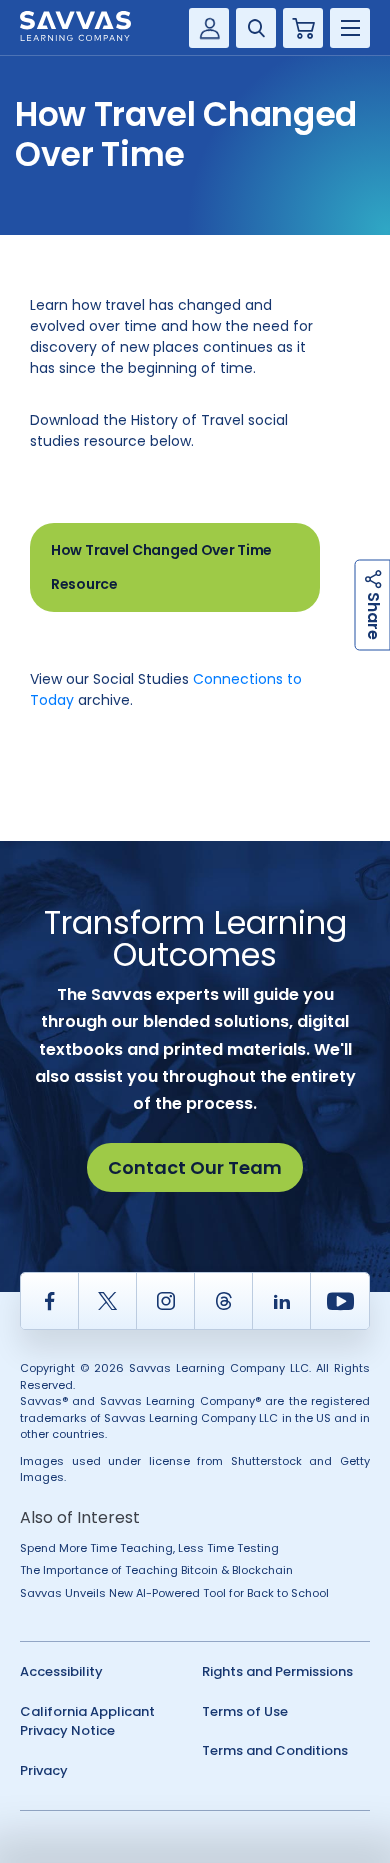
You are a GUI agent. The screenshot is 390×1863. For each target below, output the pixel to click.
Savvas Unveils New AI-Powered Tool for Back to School (174, 1593)
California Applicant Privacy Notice (87, 1721)
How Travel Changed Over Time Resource (161, 567)
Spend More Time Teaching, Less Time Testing (149, 1548)
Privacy (44, 1770)
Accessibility (61, 1671)
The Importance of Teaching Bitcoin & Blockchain (156, 1570)
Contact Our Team (195, 1167)
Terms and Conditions (275, 1750)
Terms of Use (245, 1711)
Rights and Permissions (277, 1671)
